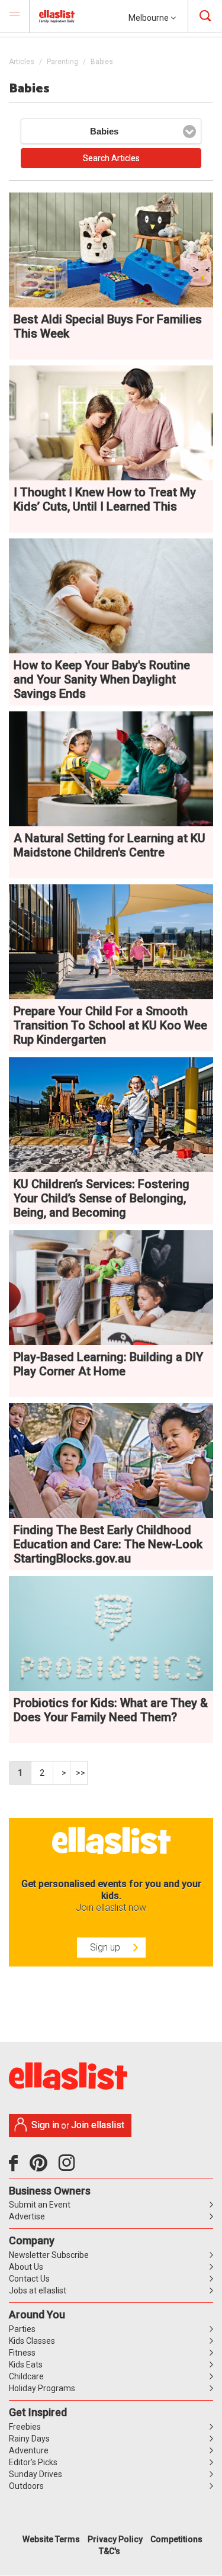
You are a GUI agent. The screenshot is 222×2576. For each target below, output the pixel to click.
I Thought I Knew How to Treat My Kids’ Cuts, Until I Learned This (105, 499)
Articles (22, 62)
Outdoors (26, 2486)
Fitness (22, 2353)
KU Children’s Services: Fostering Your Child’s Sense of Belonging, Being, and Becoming (102, 1198)
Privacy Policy (115, 2539)
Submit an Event (40, 2205)
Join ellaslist (98, 2125)
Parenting (62, 62)
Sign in (45, 2125)
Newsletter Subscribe (49, 2255)
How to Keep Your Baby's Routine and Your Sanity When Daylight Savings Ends (102, 679)
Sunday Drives (36, 2474)
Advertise (27, 2216)
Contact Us (29, 2279)
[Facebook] (16, 2167)
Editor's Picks (33, 2462)
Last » (79, 1773)
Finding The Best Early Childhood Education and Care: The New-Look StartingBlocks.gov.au (108, 1544)
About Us (26, 2267)
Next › (62, 1773)
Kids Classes (32, 2341)
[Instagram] (69, 2167)
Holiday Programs (42, 2388)
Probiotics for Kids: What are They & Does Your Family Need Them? (111, 1710)
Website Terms (51, 2539)
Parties (22, 2329)
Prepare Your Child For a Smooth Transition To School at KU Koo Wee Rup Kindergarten (110, 1025)
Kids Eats (26, 2365)
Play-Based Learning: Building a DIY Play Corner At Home (108, 1364)
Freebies (25, 2427)
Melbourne (149, 18)
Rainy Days (29, 2439)
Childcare (26, 2376)
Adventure (29, 2450)
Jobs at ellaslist (38, 2291)
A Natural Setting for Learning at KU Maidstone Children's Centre (110, 845)
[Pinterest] (43, 2167)
